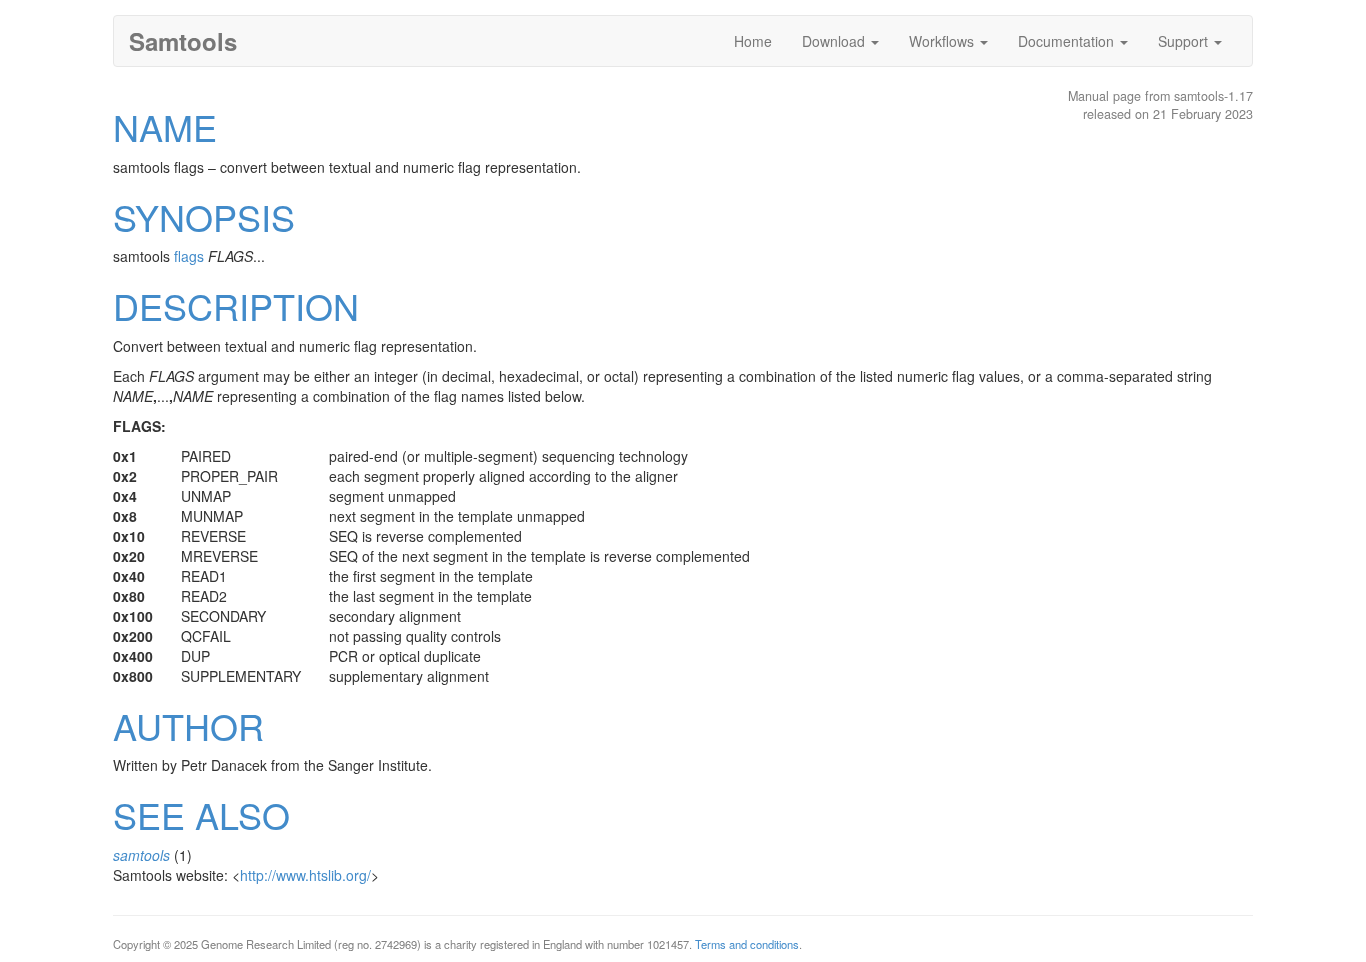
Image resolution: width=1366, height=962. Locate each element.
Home (753, 41)
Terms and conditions (747, 944)
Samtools (183, 41)
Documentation (1068, 41)
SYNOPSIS (204, 216)
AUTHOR (188, 725)
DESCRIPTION (236, 305)
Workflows (943, 41)
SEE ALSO (201, 814)
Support (1185, 41)
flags (189, 256)
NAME (165, 126)
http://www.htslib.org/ (305, 875)
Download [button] (835, 41)
